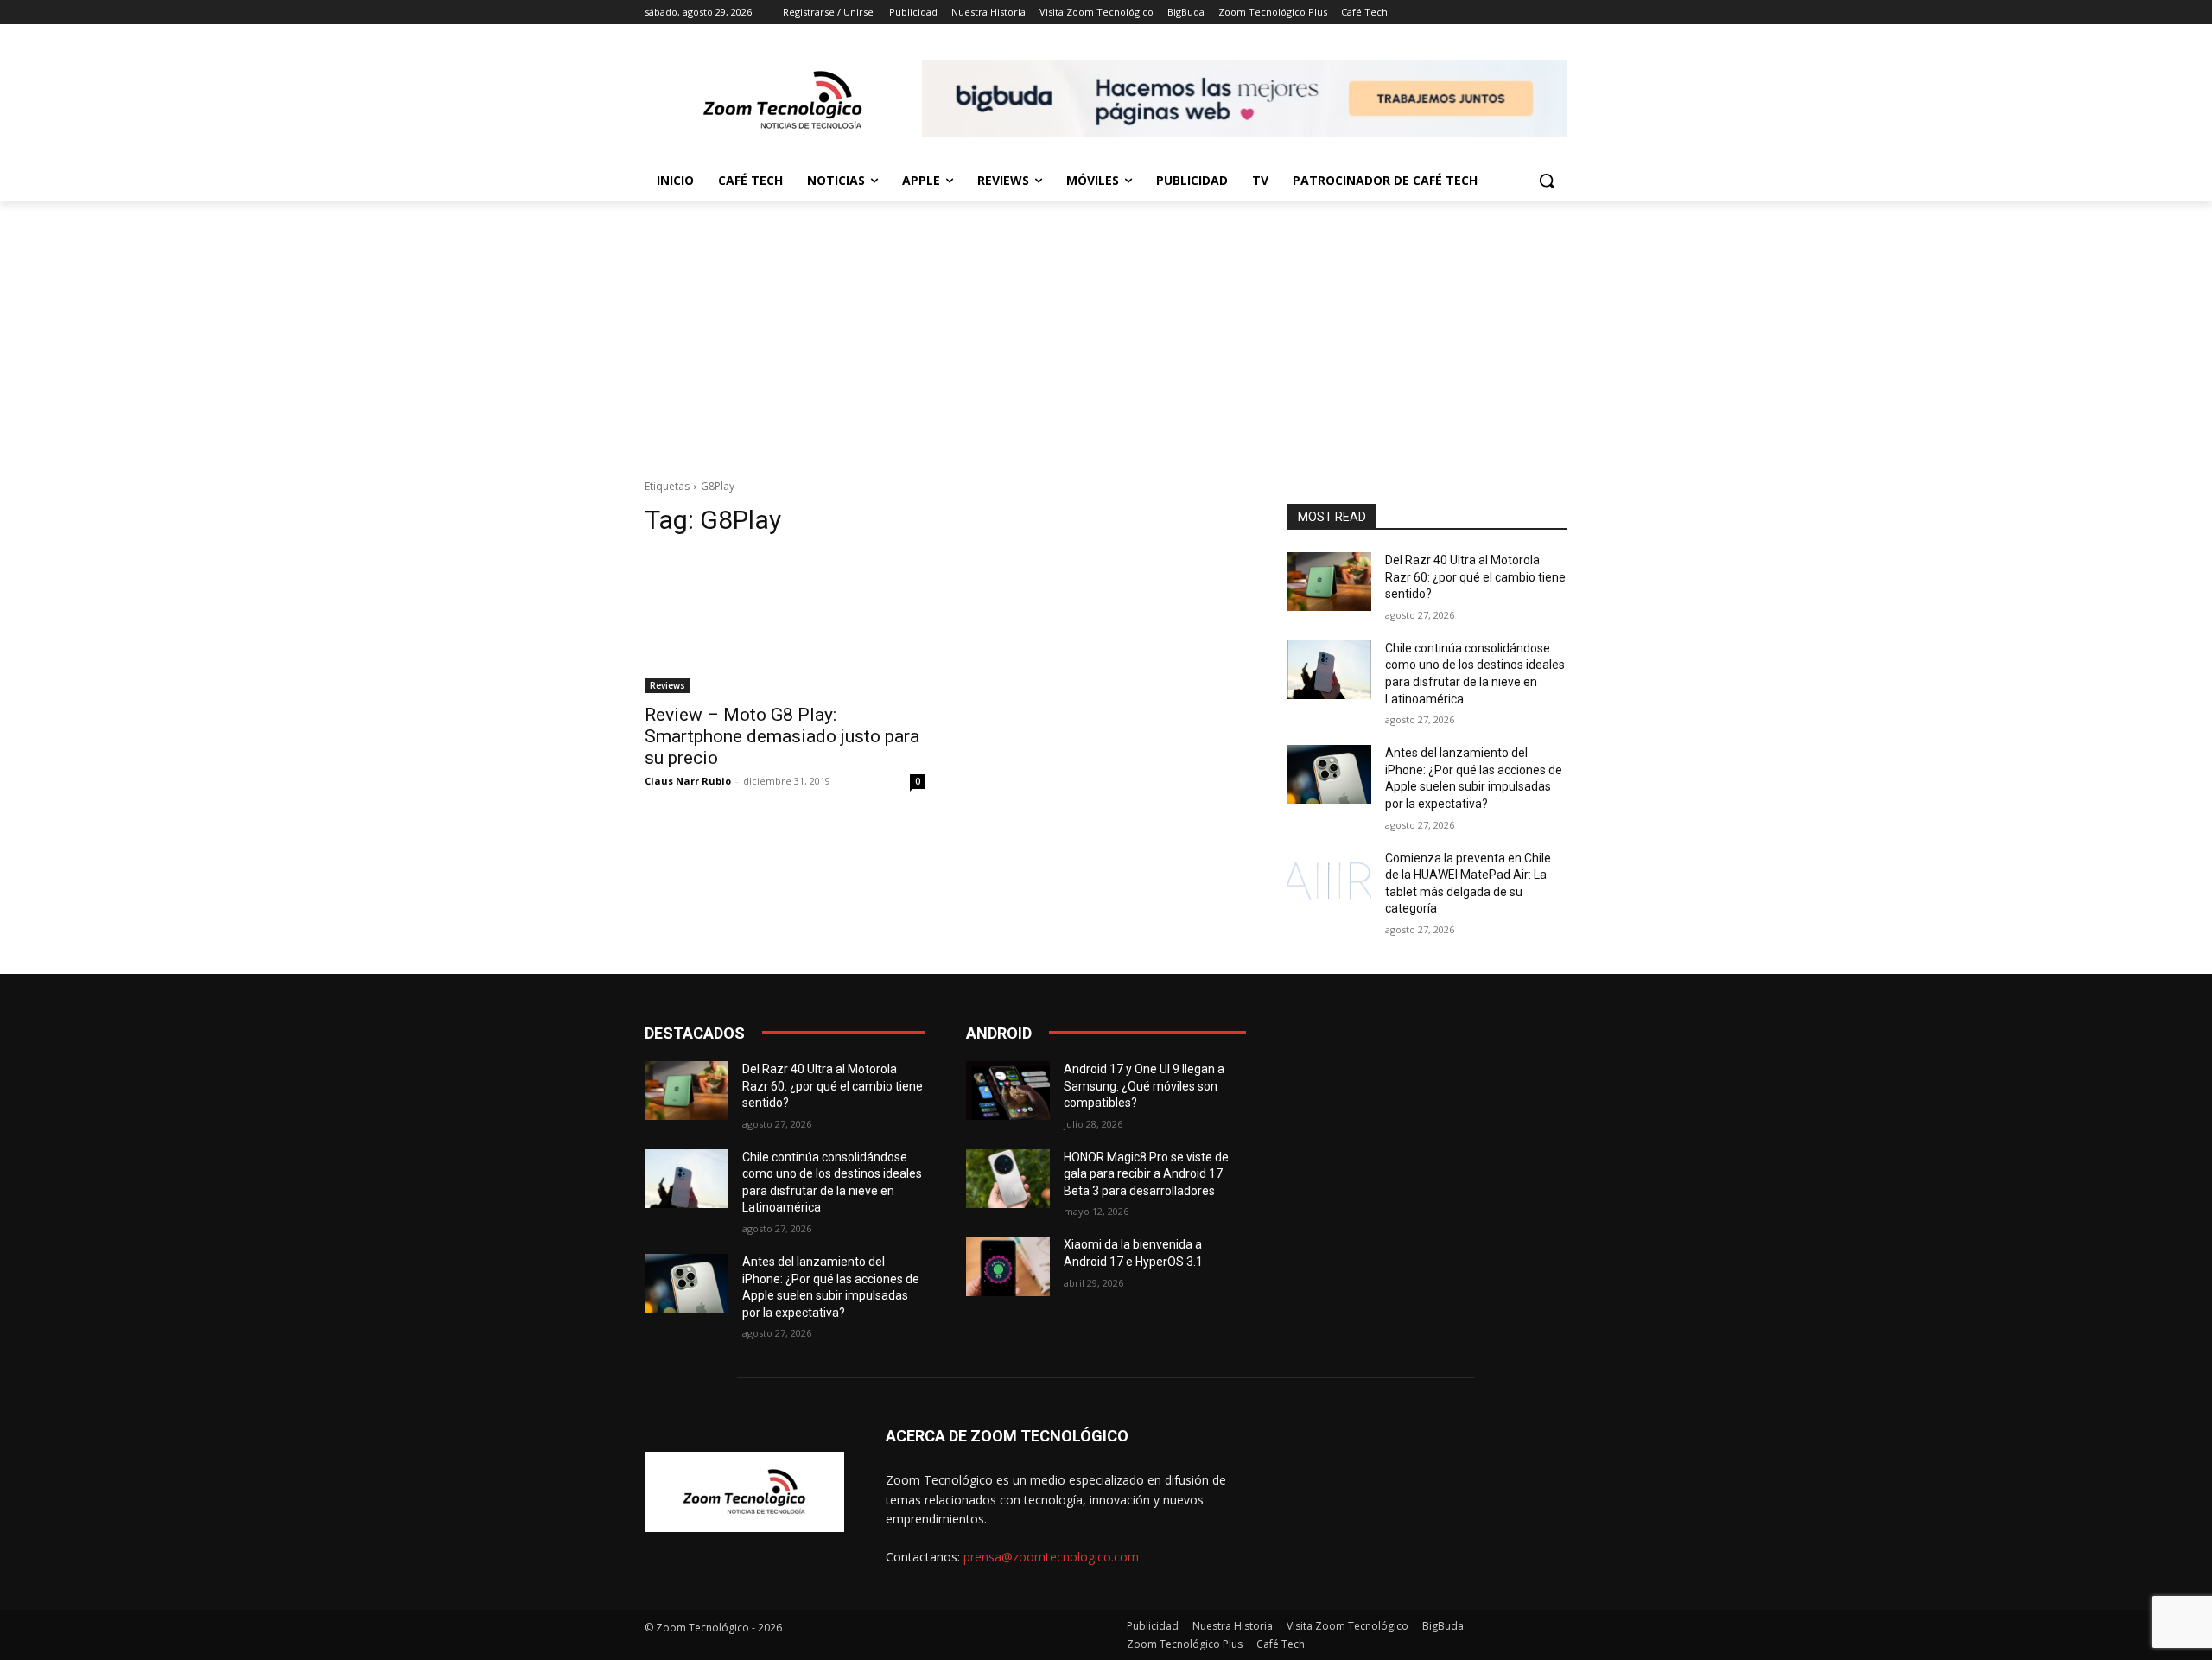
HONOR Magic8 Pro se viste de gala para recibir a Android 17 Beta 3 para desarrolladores (1146, 1174)
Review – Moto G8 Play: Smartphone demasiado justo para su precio (782, 736)
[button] (1547, 181)
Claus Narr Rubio (688, 781)
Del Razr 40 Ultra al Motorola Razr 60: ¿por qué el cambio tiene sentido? (1475, 577)
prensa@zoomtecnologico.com (1051, 1557)
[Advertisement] (1106, 331)
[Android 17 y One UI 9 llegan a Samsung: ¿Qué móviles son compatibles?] (1008, 1091)
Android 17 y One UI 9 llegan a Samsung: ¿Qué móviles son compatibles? (1144, 1086)
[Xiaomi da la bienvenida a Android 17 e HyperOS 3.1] (1008, 1266)
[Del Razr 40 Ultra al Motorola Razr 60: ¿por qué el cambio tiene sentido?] (1329, 582)
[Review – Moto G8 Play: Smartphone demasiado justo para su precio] (785, 623)
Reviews (667, 685)
